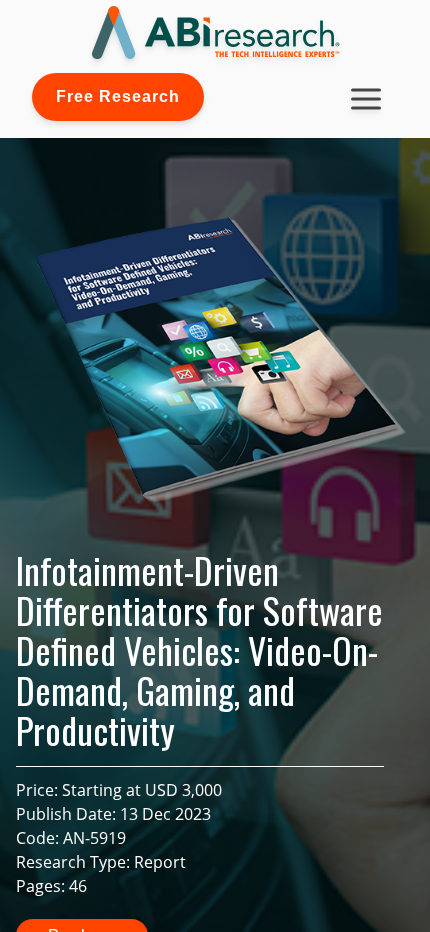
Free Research (118, 96)
